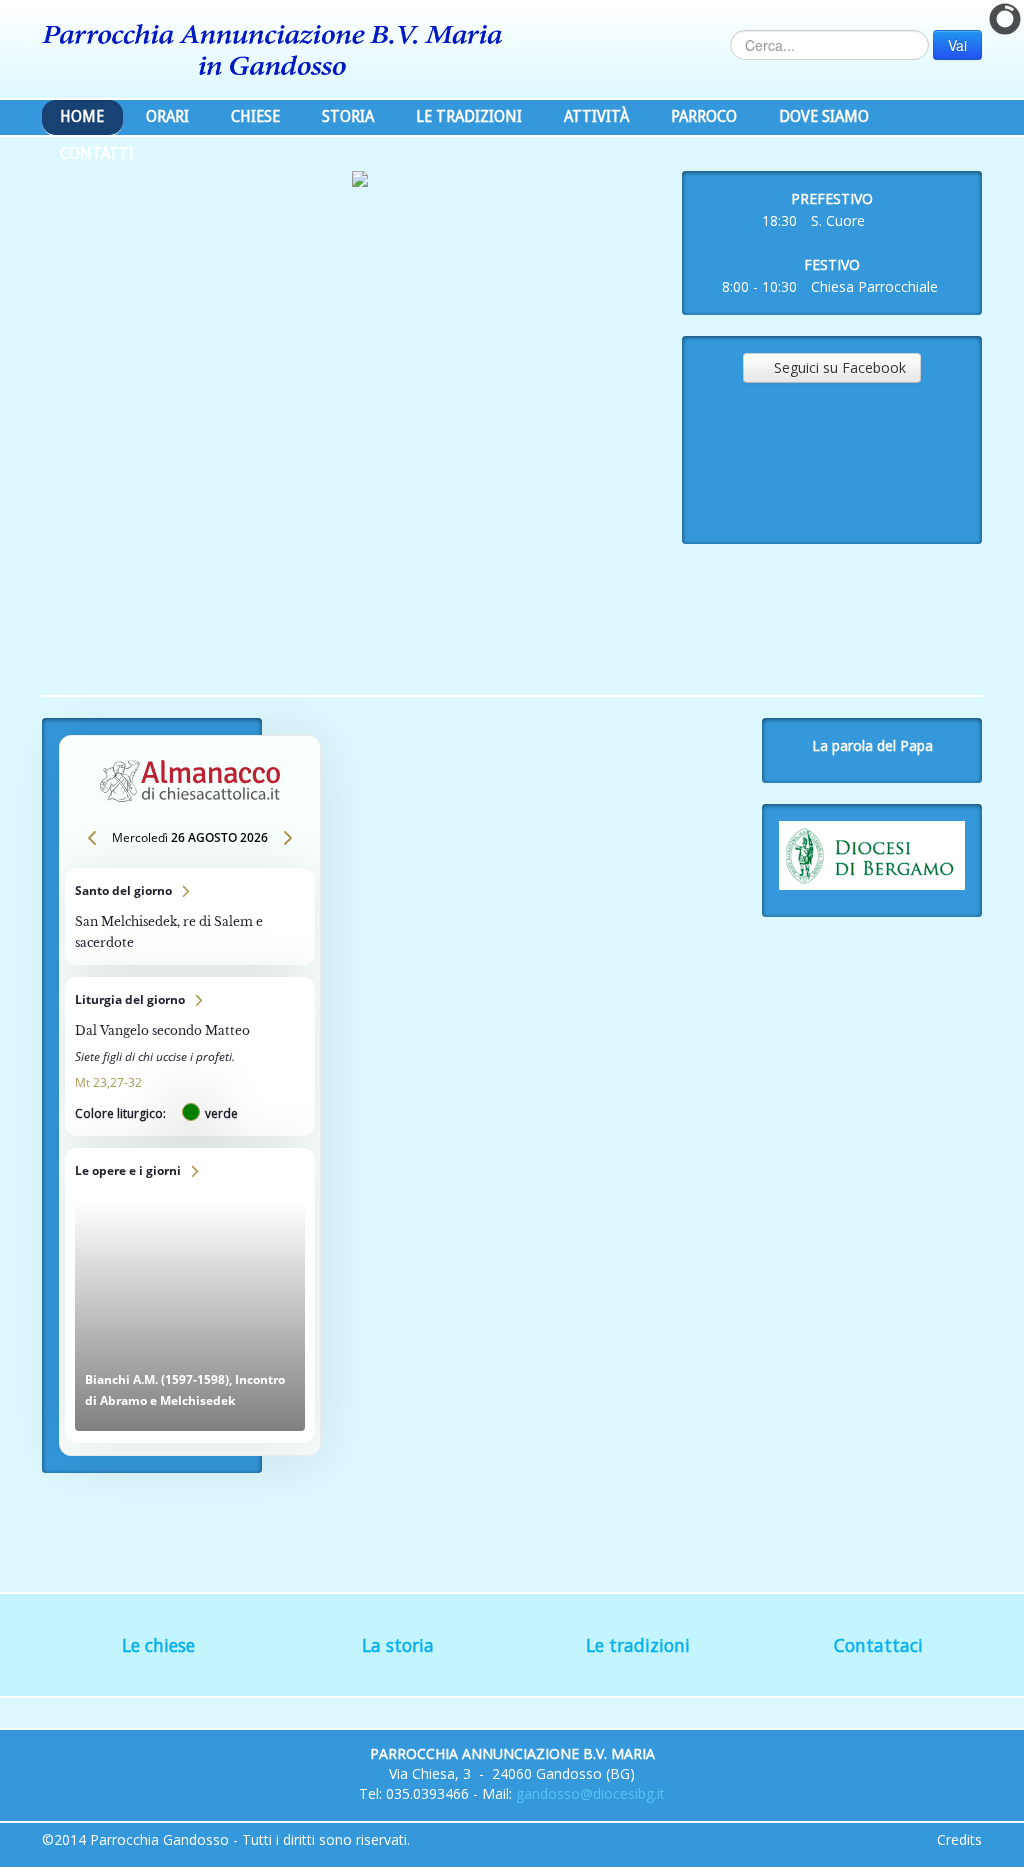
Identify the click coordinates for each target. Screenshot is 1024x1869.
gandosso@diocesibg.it (590, 1793)
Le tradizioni (638, 1645)
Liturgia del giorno (190, 1056)
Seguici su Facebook (832, 367)
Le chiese (158, 1645)
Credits (959, 1839)
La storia (398, 1645)
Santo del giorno (190, 916)
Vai (957, 45)
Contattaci (878, 1645)
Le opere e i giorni (190, 1295)
